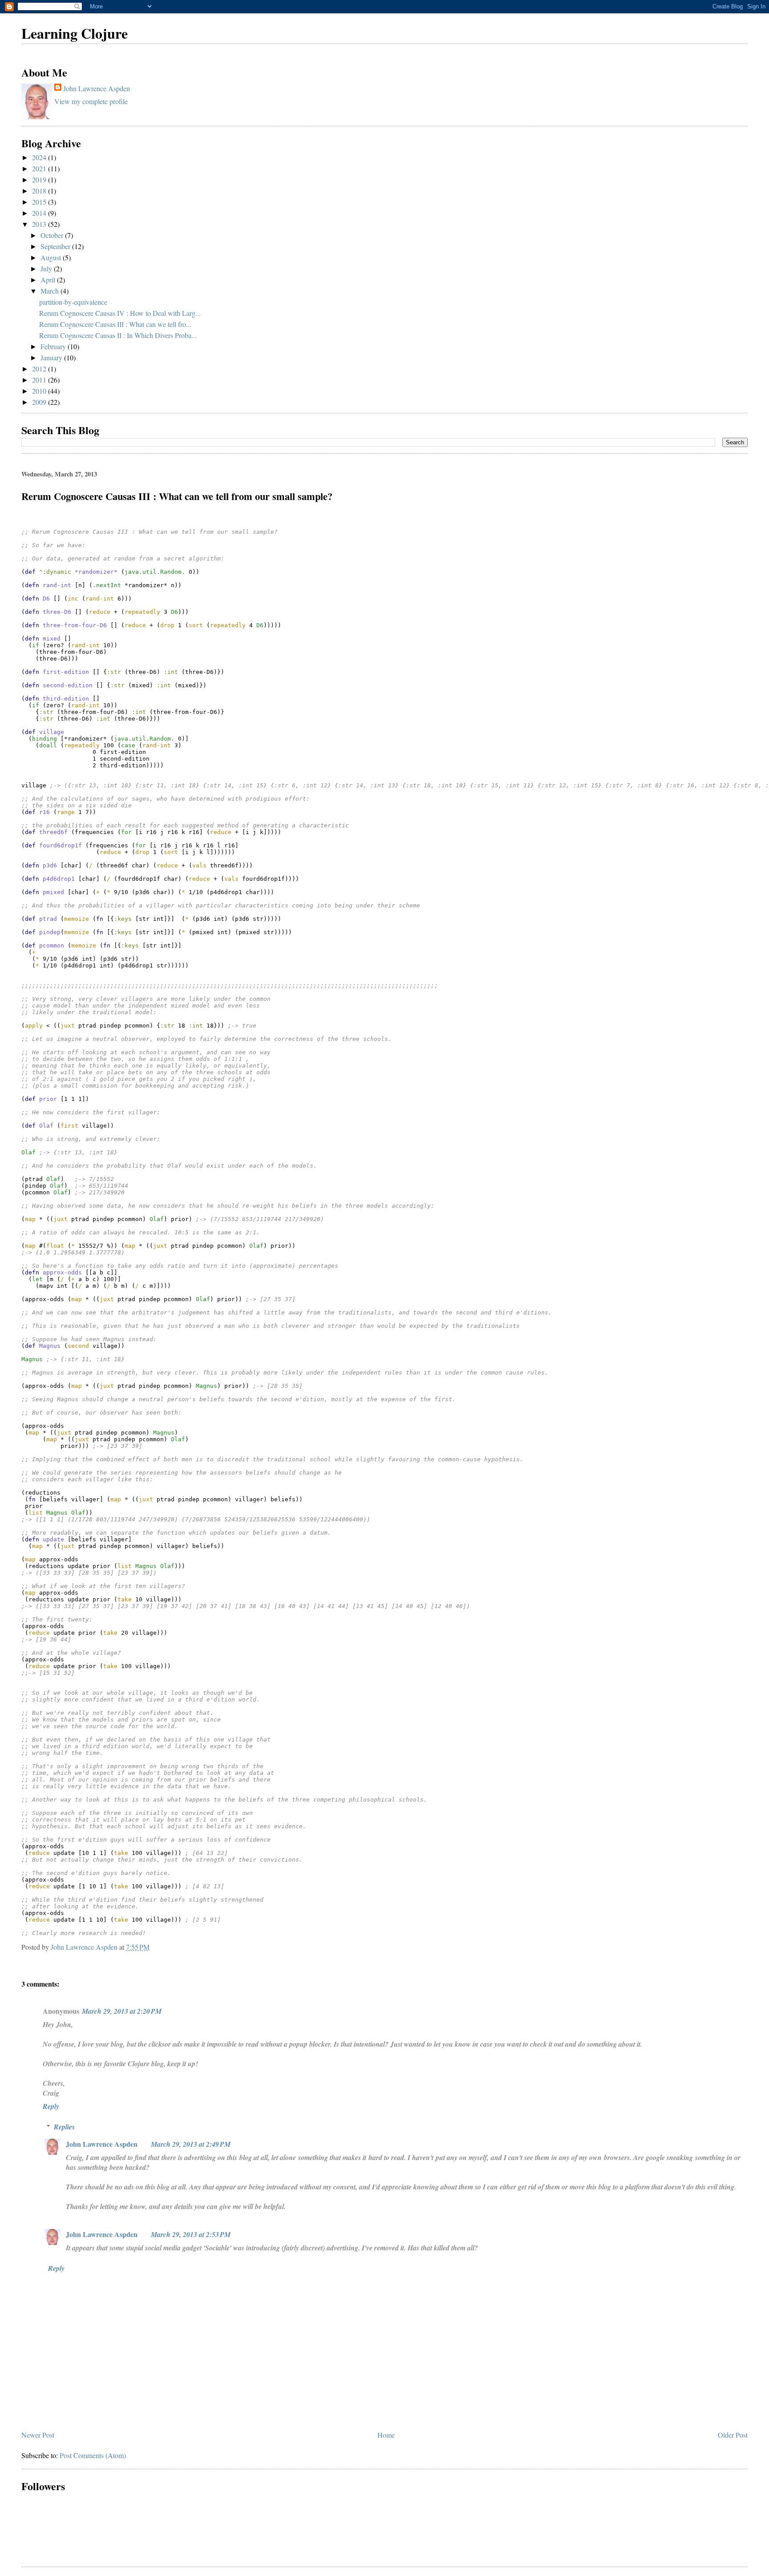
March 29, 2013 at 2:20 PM (122, 2011)
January (52, 357)
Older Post (733, 2435)
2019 (40, 179)
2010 (40, 391)
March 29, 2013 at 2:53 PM (191, 2234)
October (53, 235)
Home (386, 2435)
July (47, 268)
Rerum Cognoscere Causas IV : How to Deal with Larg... (120, 313)
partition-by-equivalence (73, 302)
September (56, 246)
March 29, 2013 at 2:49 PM (191, 2144)
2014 (40, 213)
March (51, 291)
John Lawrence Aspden (97, 88)
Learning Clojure (75, 33)
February (54, 346)
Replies (64, 2127)
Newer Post (38, 2435)
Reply (51, 2106)
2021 (40, 168)
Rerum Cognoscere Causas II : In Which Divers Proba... (118, 335)
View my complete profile (91, 101)
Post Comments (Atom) (93, 2455)
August (52, 257)
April (49, 280)
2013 (40, 224)
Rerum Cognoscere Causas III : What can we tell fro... (115, 324)
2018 (40, 191)
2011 (40, 380)
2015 (40, 202)
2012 (40, 369)
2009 (40, 402)
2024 (40, 157)
